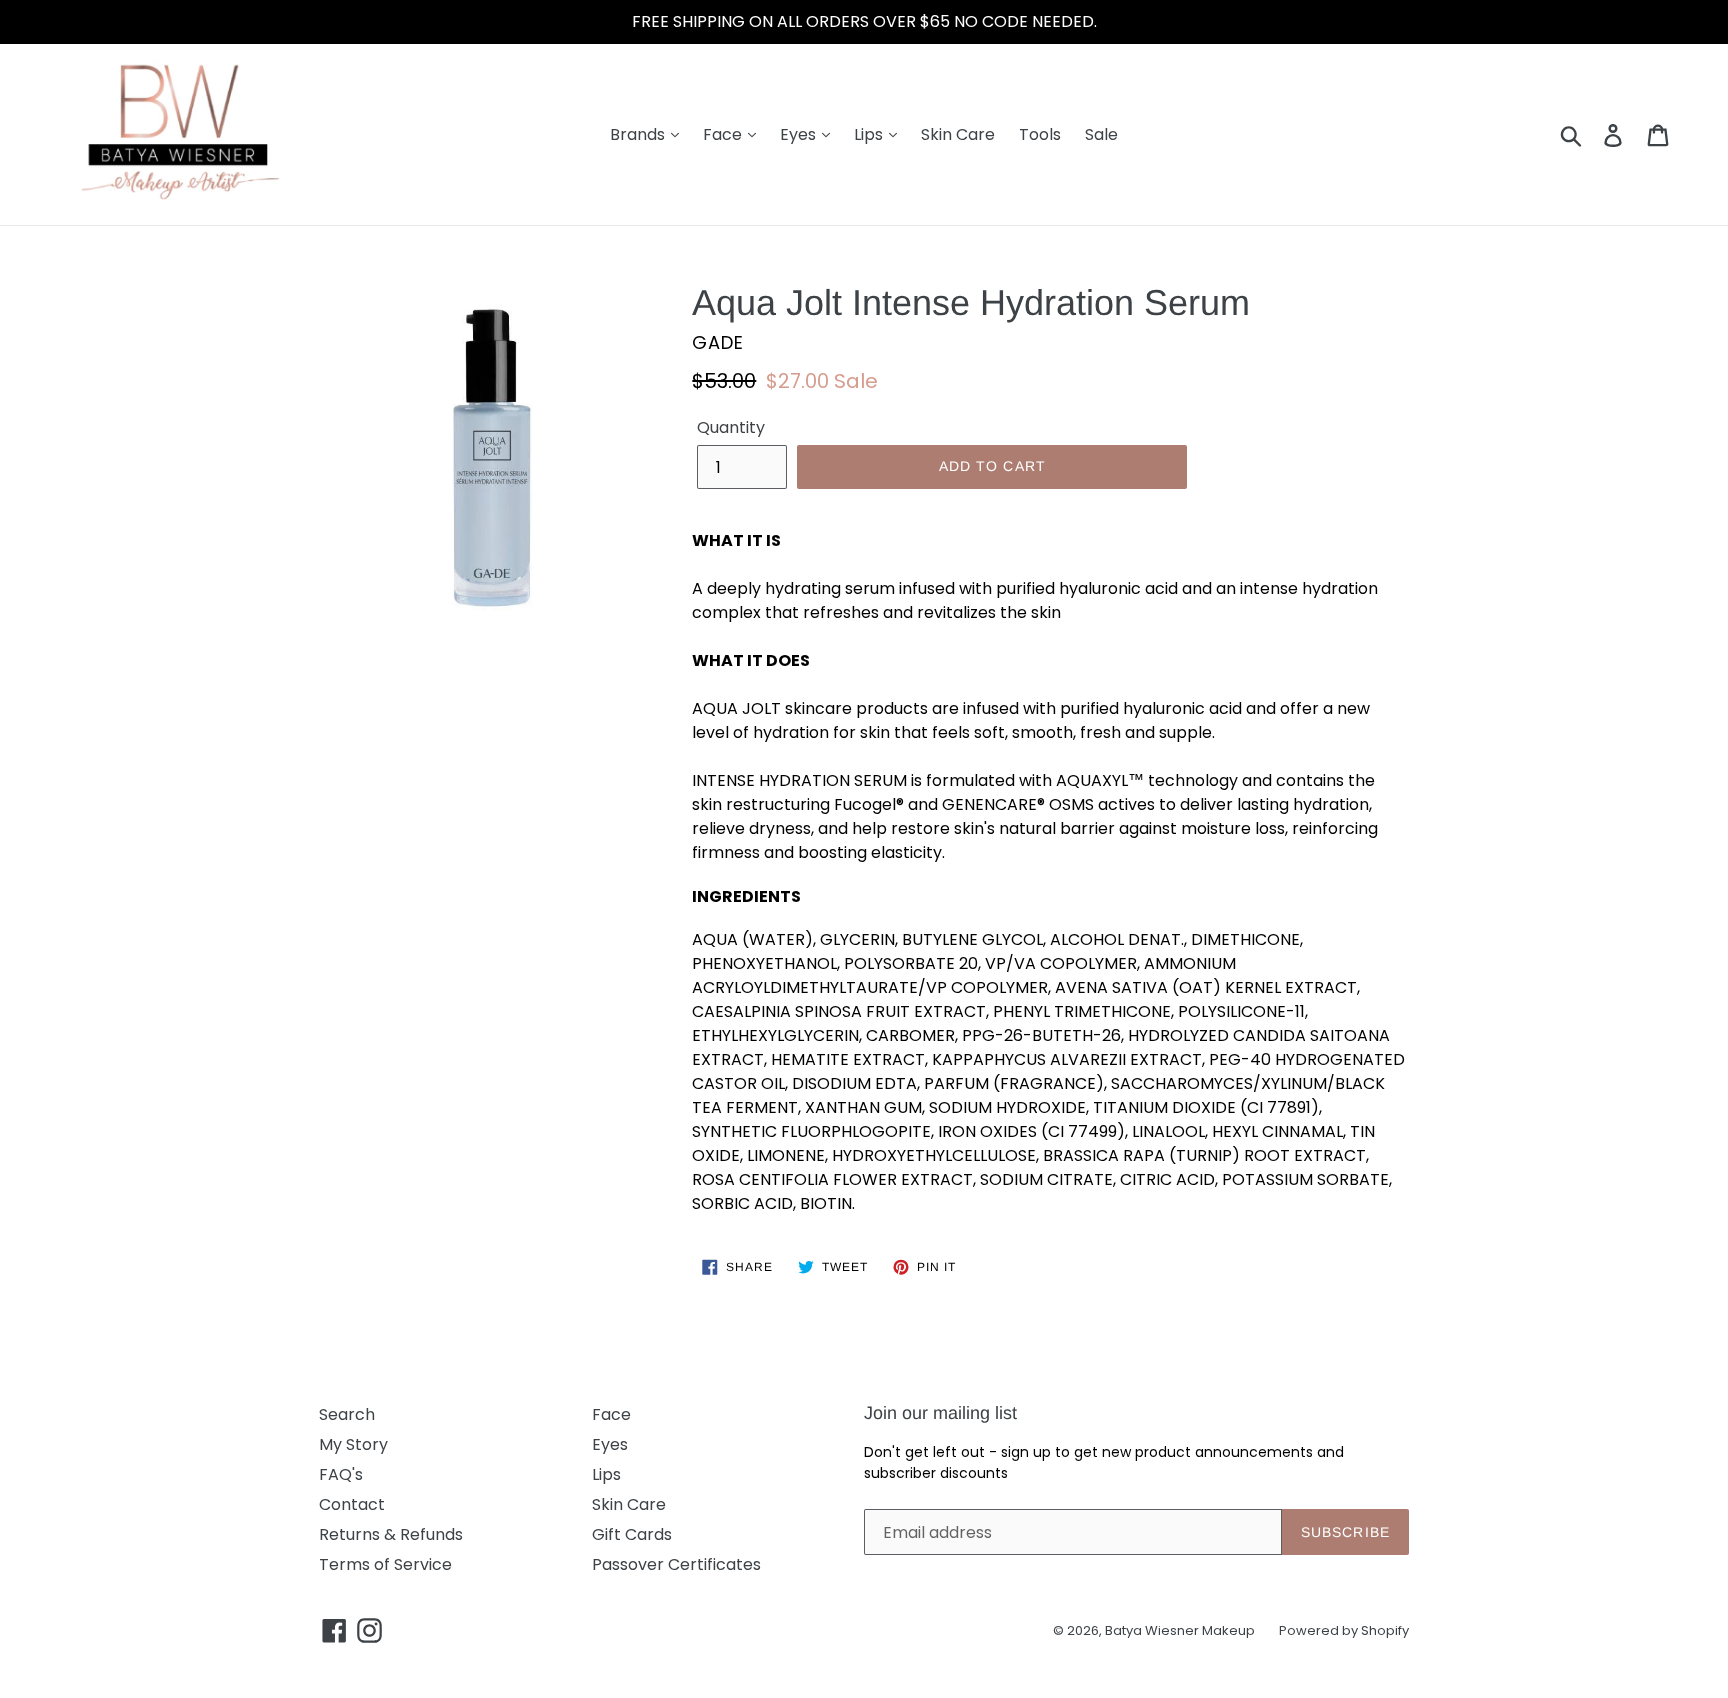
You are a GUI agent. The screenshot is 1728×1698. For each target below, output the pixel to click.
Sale (1101, 134)
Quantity (731, 427)
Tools (1040, 134)
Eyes (800, 134)
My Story (353, 1444)
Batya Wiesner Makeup (1180, 1630)
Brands (639, 134)
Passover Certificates (676, 1564)
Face (724, 134)
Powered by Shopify (1344, 1630)
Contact (352, 1504)
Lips (870, 134)
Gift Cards (632, 1534)
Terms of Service (385, 1564)
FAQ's (341, 1474)
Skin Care (958, 134)
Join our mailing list (940, 1413)
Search (347, 1414)
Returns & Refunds (391, 1534)
